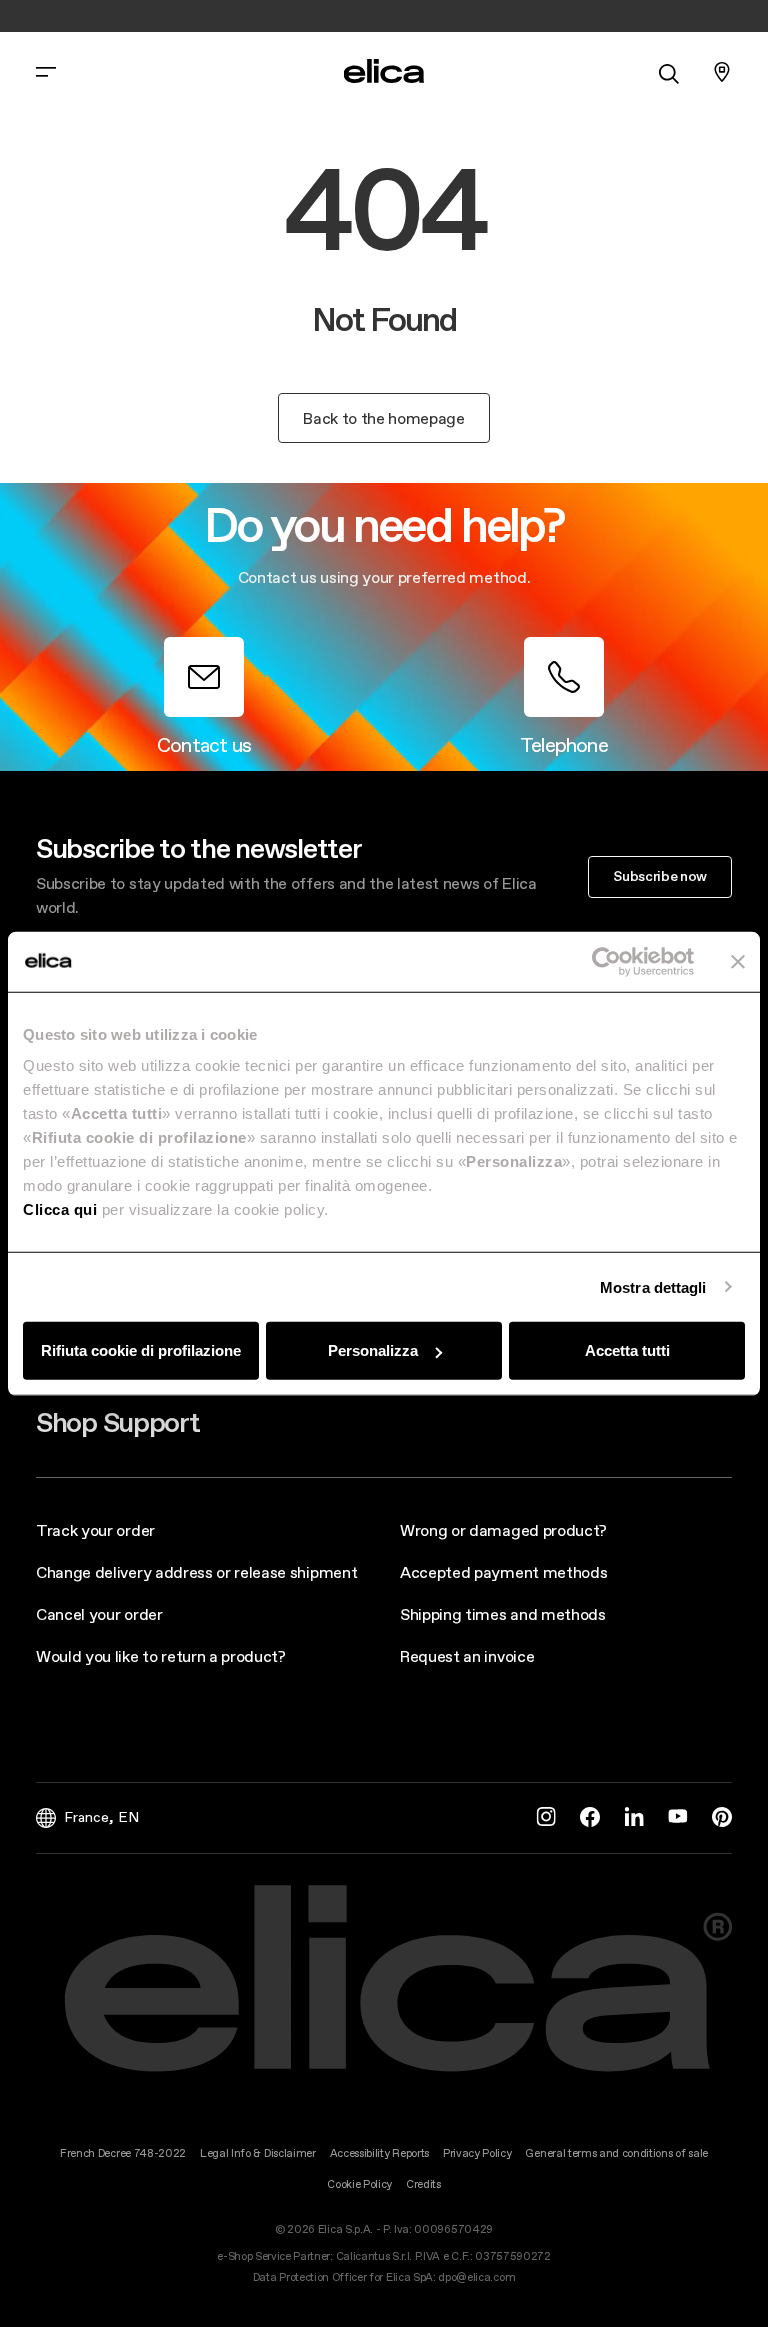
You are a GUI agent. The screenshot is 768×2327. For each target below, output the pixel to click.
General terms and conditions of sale (616, 2153)
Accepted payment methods (503, 1572)
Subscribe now (660, 876)
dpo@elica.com (476, 2277)
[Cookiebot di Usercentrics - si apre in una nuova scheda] (606, 961)
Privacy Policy (477, 2153)
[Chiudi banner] (738, 961)
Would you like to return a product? (161, 1656)
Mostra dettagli (653, 1286)
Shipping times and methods (503, 1614)
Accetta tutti (627, 1350)
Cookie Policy (359, 2184)
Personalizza (373, 1350)
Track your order (95, 1530)
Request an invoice (467, 1656)
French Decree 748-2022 (123, 2153)
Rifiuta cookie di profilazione (141, 1350)
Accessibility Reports (379, 2153)
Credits (423, 2184)
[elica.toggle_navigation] (46, 72)
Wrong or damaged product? (503, 1530)
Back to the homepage (384, 418)
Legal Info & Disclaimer (258, 2153)
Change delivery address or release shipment (196, 1572)
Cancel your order (99, 1614)
